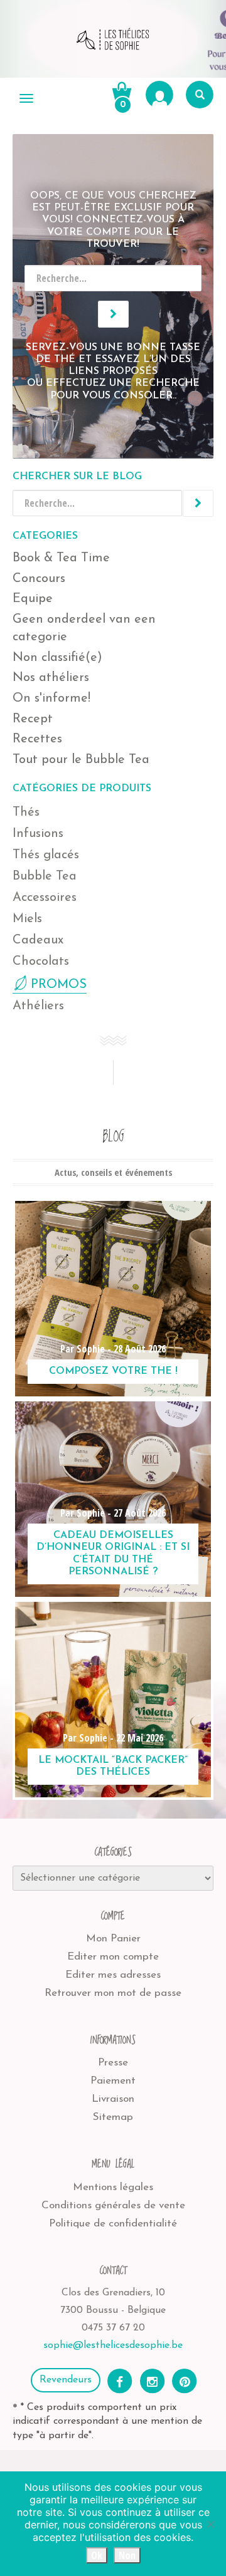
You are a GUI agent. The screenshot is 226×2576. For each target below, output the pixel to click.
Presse (113, 2063)
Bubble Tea (45, 876)
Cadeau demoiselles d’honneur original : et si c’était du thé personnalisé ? (113, 1554)
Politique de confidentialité (113, 2224)
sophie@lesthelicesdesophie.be (113, 2345)
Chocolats (41, 962)
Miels (27, 919)
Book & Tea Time (61, 558)
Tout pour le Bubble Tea (81, 760)
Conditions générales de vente (113, 2205)
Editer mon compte (113, 1957)
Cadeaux (38, 940)
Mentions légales (113, 2187)
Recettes (37, 739)
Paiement (113, 2081)
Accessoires (45, 898)
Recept (33, 719)
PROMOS (59, 985)
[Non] (210, 2524)
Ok (97, 2555)
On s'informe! (51, 699)
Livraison (113, 2099)
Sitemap (113, 2117)
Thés (26, 813)
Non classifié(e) (57, 658)
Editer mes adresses (113, 1975)
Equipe (33, 599)
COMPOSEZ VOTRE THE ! (113, 1371)
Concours (39, 579)
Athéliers (38, 1006)
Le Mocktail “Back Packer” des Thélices (113, 1766)
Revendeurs (66, 2380)
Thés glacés (46, 855)
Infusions (38, 834)
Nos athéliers (51, 678)
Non (127, 2555)
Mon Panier (113, 1939)
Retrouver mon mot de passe (113, 1993)
